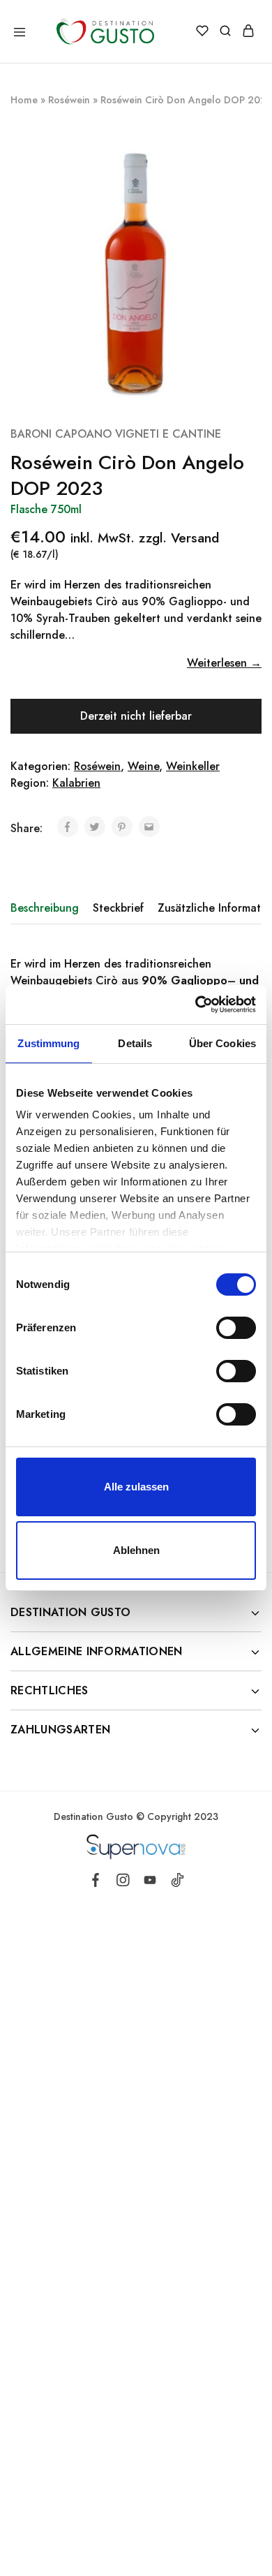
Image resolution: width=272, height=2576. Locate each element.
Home (24, 100)
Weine (143, 766)
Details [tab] (135, 1043)
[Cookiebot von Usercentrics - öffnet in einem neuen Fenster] (196, 1005)
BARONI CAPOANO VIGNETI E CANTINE (116, 434)
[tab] (48, 908)
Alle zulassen (136, 1487)
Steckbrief (118, 908)
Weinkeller (193, 766)
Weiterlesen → (224, 663)
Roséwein (69, 100)
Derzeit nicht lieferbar (136, 716)
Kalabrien (76, 783)
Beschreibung (45, 908)
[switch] (236, 1328)
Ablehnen (136, 1550)
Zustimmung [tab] (48, 1043)
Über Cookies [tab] (222, 1043)
